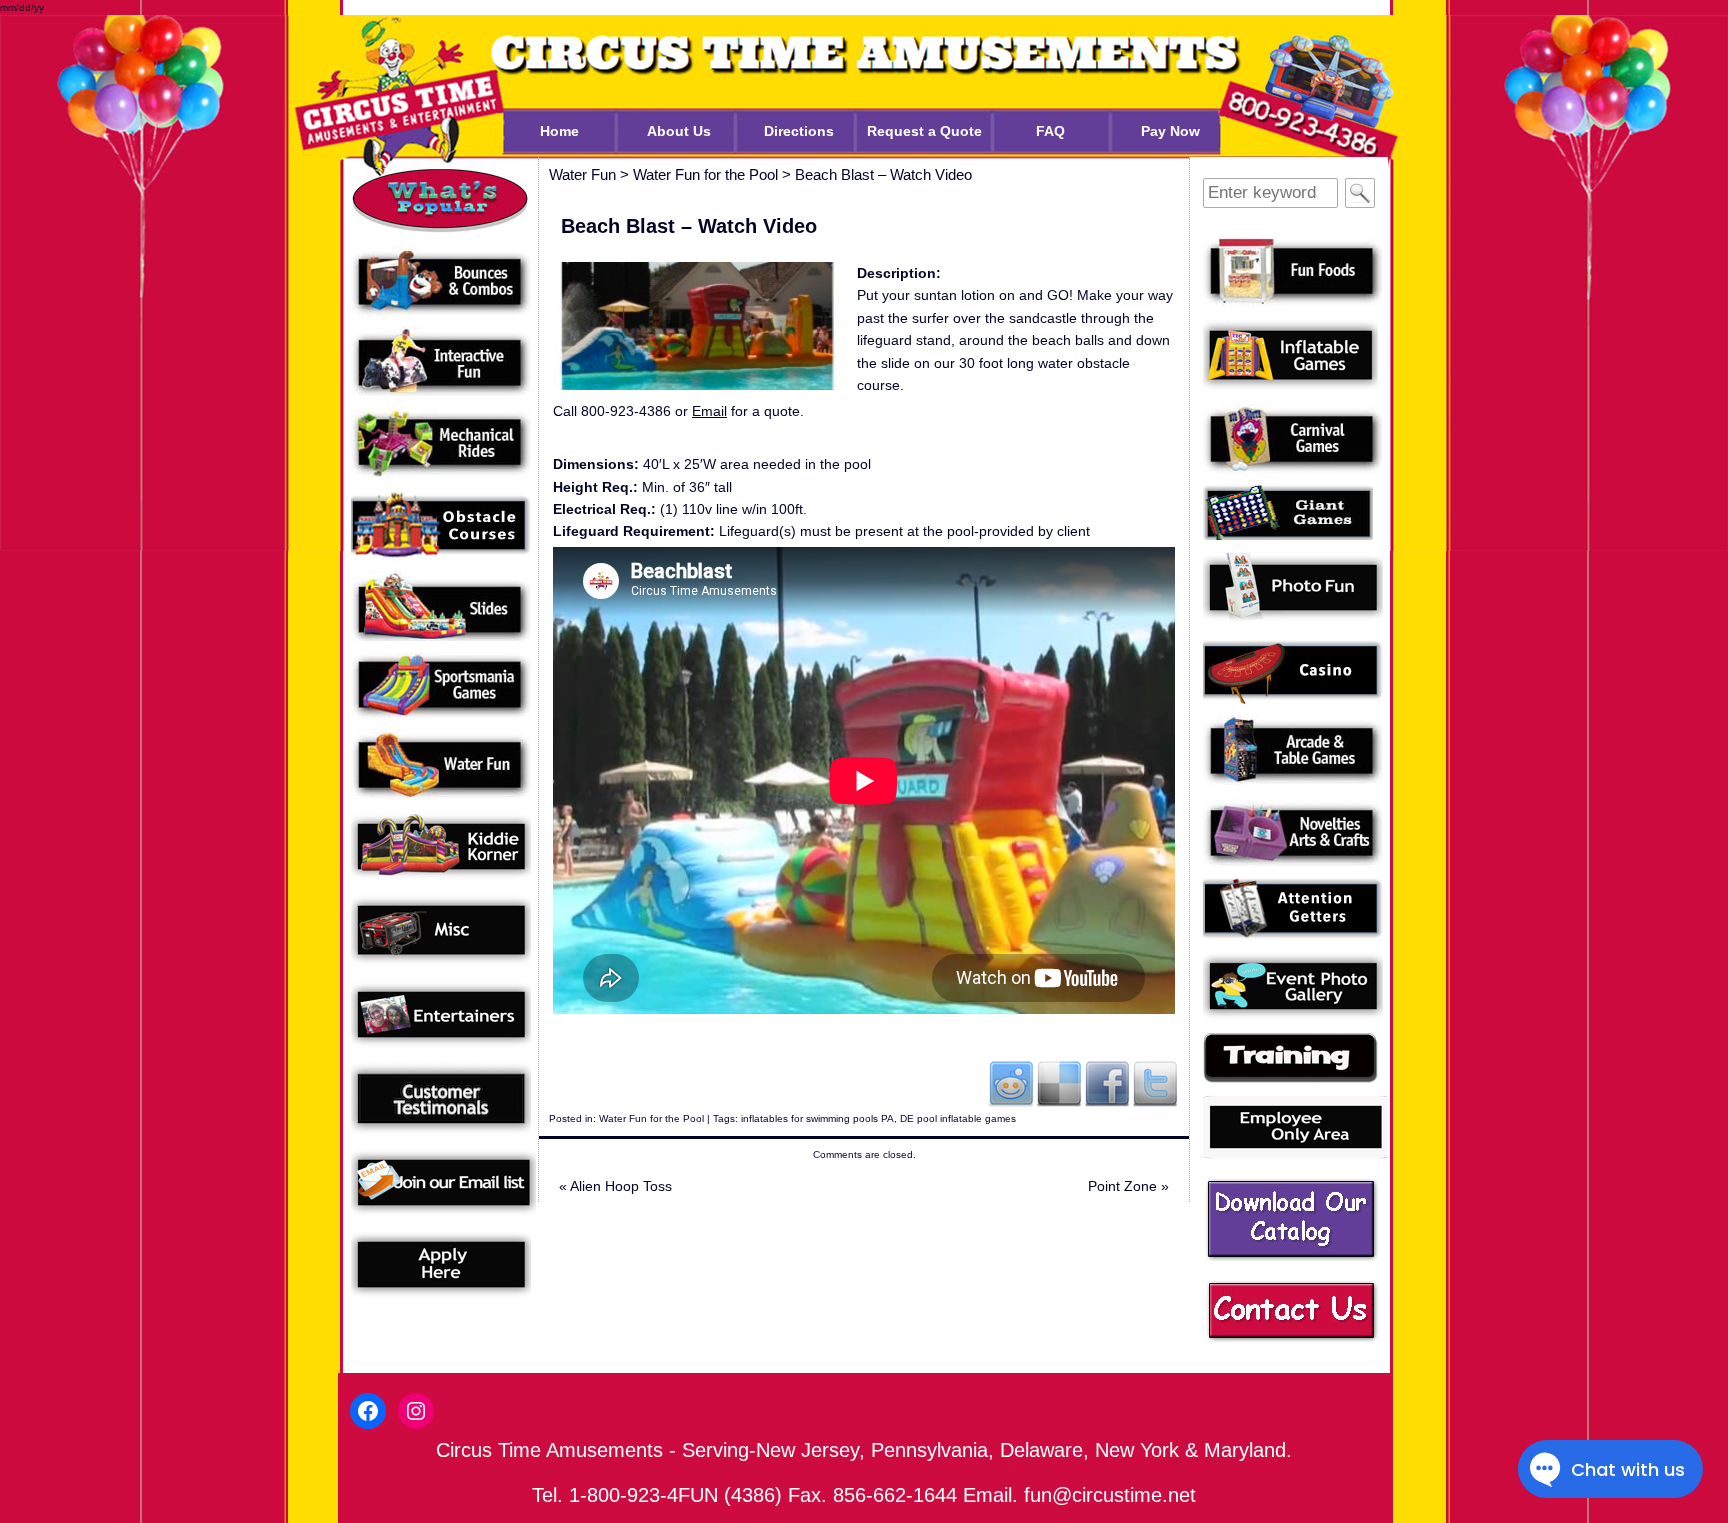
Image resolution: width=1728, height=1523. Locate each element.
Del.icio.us (1059, 1083)
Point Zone (1128, 1186)
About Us (679, 131)
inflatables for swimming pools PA (817, 1118)
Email (709, 411)
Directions (799, 131)
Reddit (1011, 1083)
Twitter (1155, 1083)
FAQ (1050, 131)
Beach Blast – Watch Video (883, 174)
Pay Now (1170, 131)
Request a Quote (924, 131)
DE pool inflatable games (958, 1118)
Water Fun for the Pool (651, 1118)
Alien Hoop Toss (615, 1186)
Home (559, 131)
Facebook (1107, 1083)
